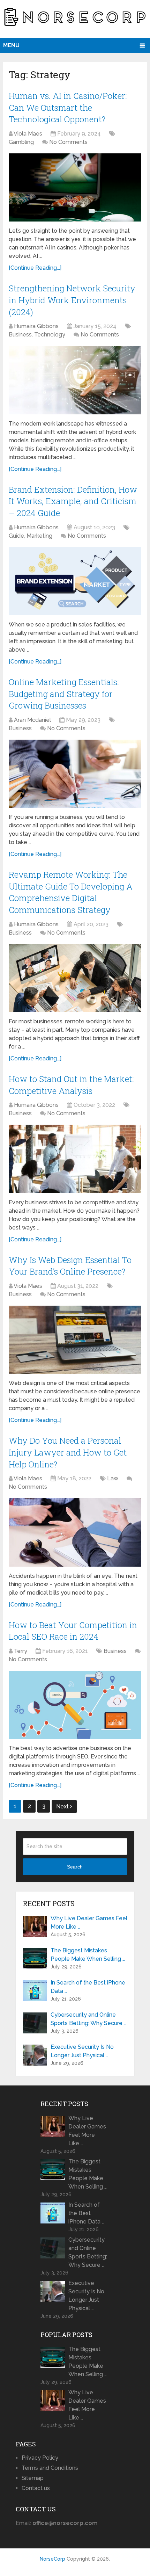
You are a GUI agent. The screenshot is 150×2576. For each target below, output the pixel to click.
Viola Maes (28, 134)
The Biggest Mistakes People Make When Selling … (88, 1955)
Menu (11, 45)
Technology (50, 335)
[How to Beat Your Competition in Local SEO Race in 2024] (75, 1705)
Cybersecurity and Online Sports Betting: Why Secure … (88, 2019)
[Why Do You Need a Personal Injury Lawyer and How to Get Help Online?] (75, 1532)
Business (20, 335)
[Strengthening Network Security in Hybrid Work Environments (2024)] (75, 380)
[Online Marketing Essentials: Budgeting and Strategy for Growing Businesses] (75, 774)
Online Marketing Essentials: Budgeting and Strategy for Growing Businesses (64, 694)
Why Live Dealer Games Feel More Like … (89, 1922)
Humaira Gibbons (36, 326)
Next (63, 1806)
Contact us (36, 2488)
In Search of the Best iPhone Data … (88, 1987)
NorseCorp (52, 2559)
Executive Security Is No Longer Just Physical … (82, 2051)
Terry (21, 1651)
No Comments (68, 142)
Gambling (21, 142)
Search (75, 1867)
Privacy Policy (40, 2458)
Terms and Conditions (50, 2468)
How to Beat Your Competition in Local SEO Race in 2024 (73, 1631)
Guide (16, 536)
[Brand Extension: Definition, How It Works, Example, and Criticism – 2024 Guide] (75, 581)
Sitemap (33, 2478)
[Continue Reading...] (35, 268)
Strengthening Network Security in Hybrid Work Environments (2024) (72, 300)
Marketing (39, 536)
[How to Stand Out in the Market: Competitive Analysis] (75, 1159)
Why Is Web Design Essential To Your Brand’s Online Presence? (70, 1266)
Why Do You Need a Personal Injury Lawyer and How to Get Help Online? (68, 1452)
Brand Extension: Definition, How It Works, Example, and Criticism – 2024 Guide (73, 501)
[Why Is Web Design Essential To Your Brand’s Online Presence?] (75, 1340)
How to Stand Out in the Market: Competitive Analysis (71, 1085)
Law (113, 1478)
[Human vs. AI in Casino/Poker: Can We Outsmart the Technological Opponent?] (75, 187)
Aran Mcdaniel (32, 720)
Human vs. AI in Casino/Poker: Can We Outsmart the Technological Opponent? (68, 107)
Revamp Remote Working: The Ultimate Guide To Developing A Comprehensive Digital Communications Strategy (71, 892)
